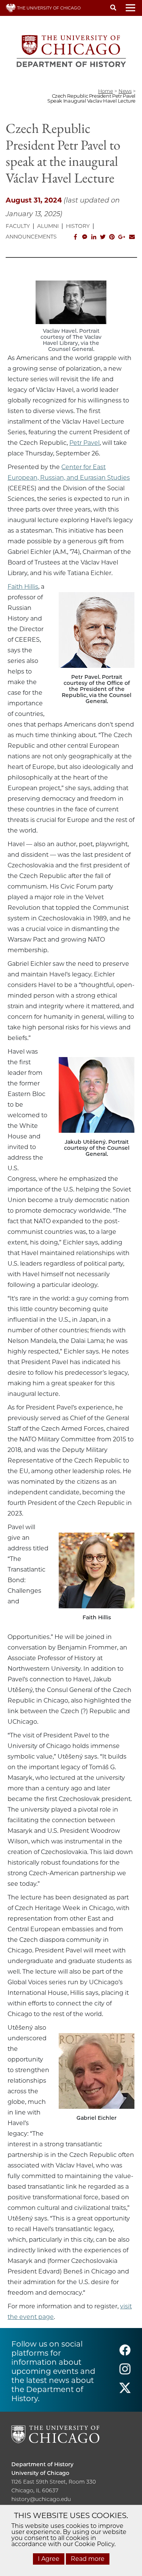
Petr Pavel (84, 443)
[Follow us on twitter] (125, 2391)
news (125, 91)
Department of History (42, 2464)
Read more (88, 2559)
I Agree (49, 2559)
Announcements (31, 237)
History (78, 226)
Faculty (18, 226)
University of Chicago (40, 2473)
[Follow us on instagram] (125, 2373)
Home (105, 91)
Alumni (48, 226)
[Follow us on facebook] (125, 2354)
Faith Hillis (23, 587)
